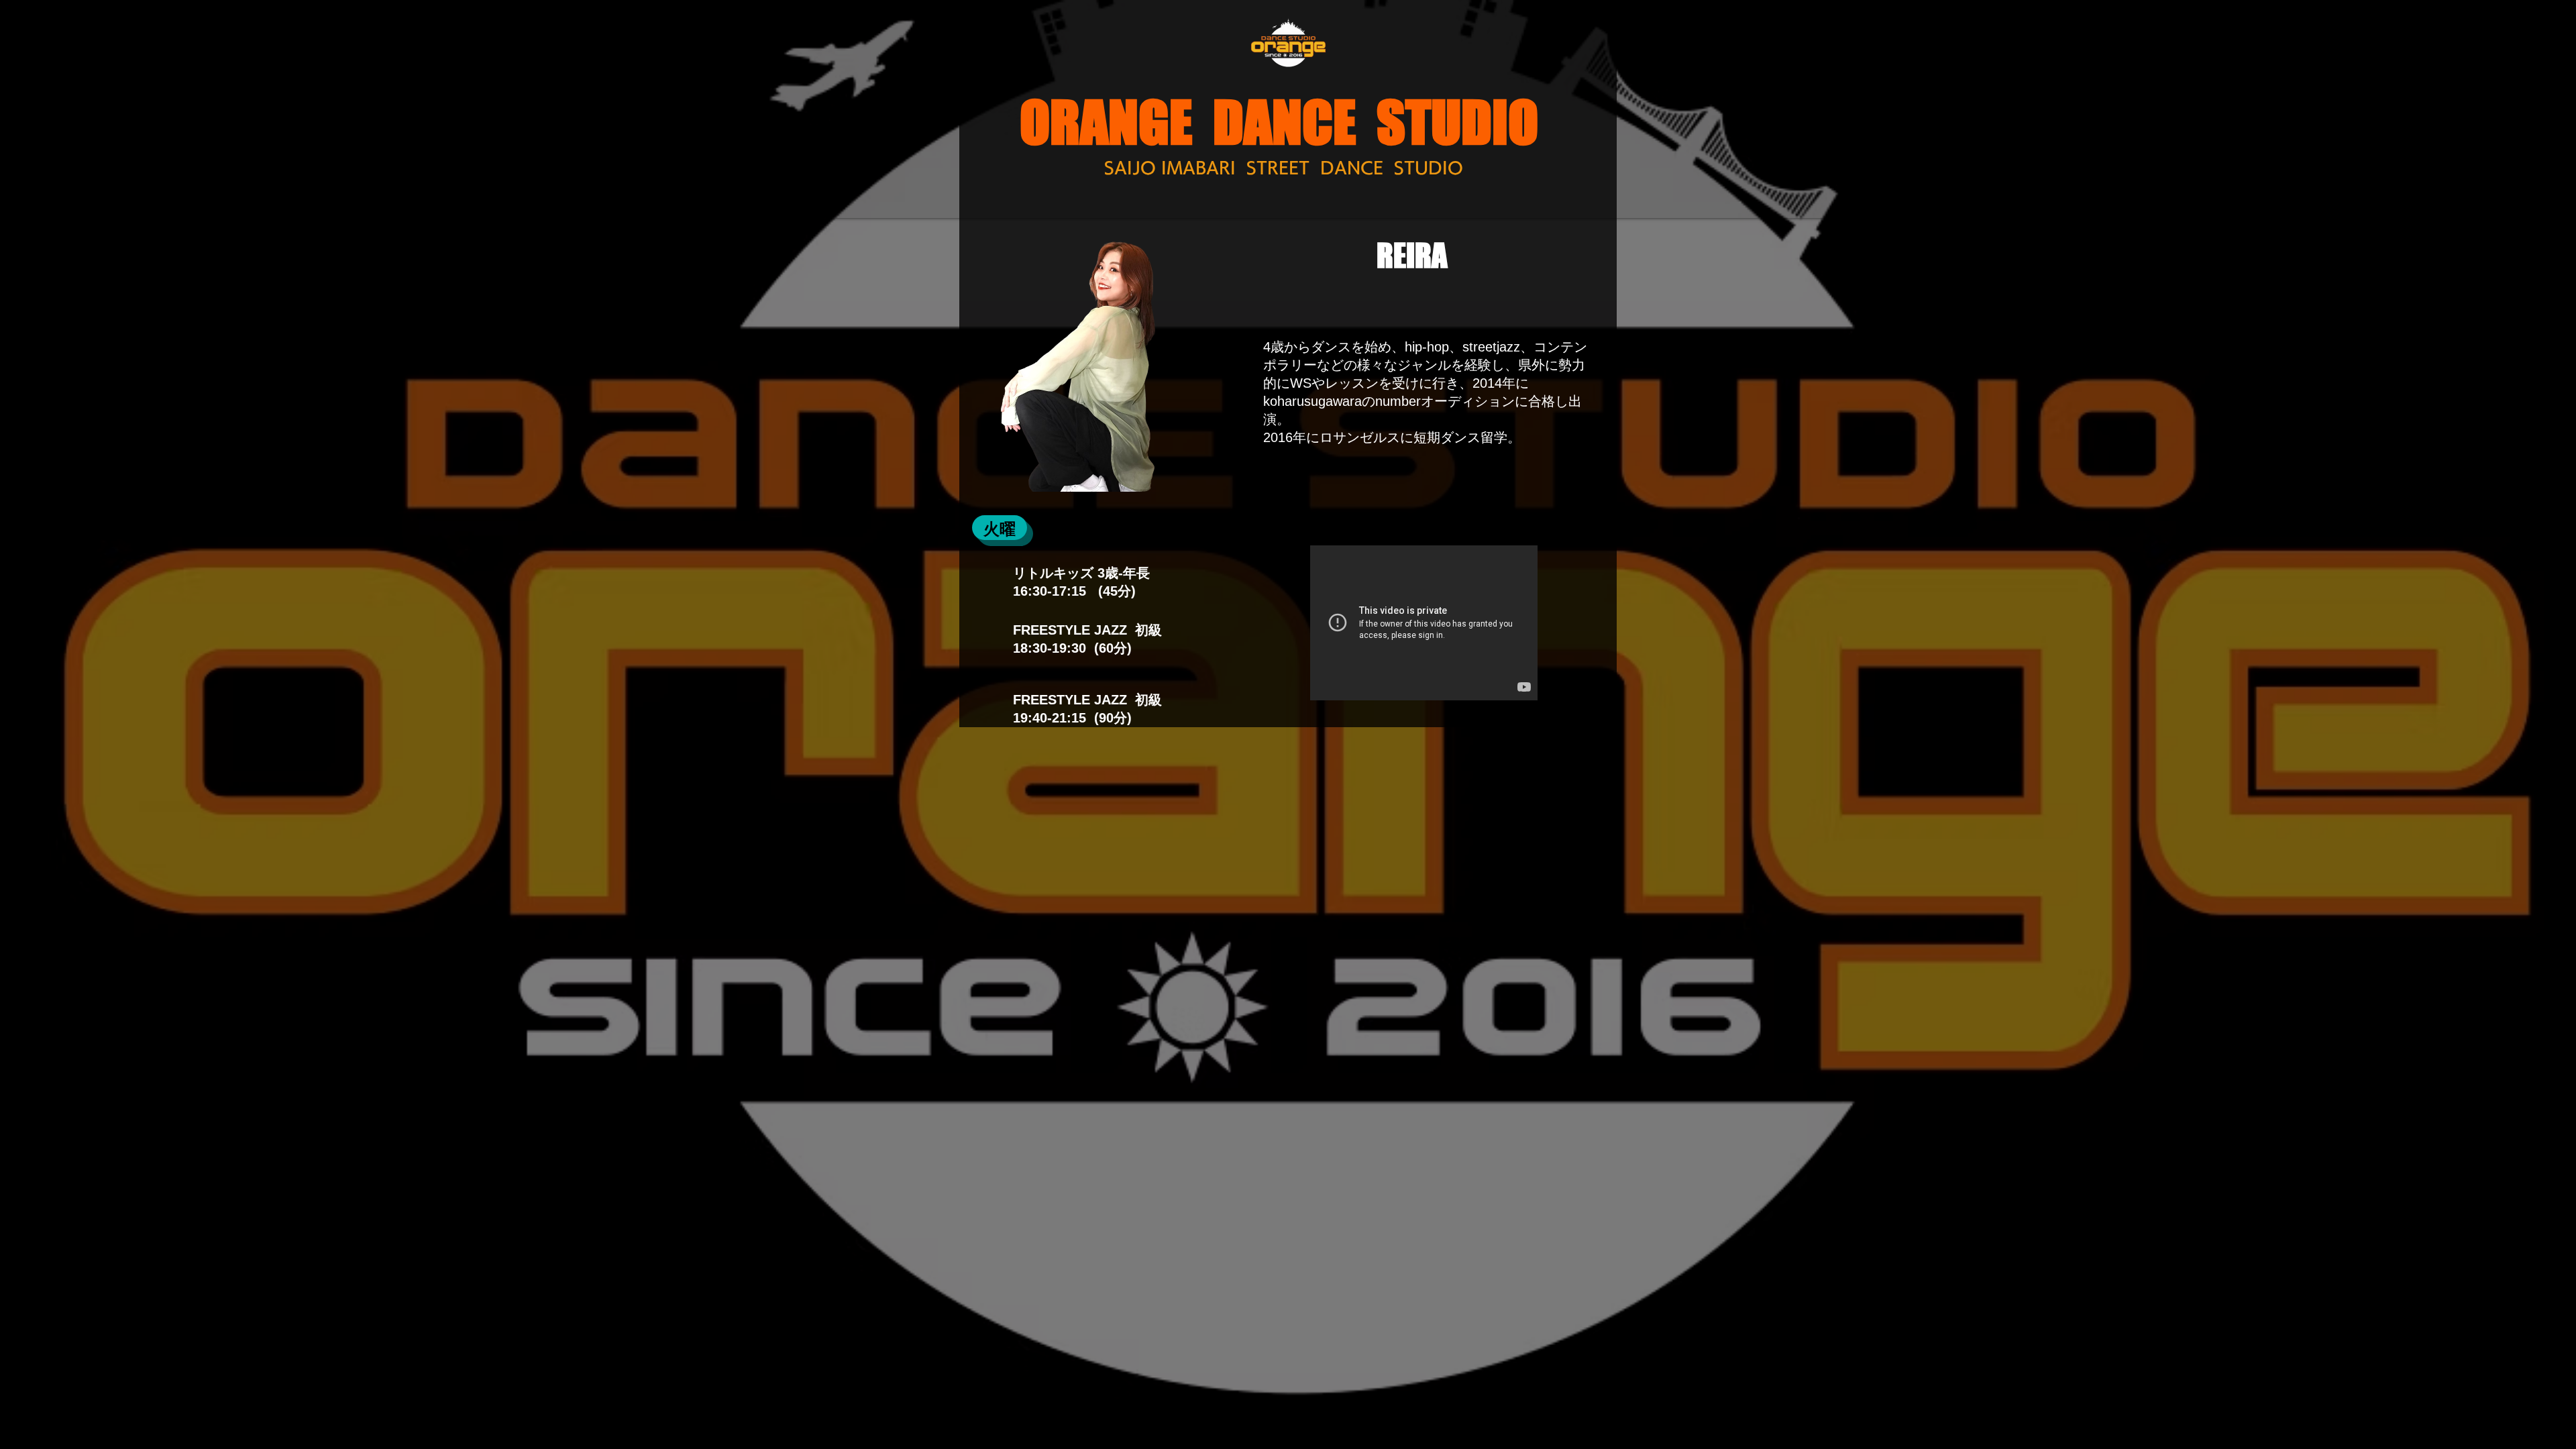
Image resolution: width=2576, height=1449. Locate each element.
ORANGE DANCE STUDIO (1279, 122)
